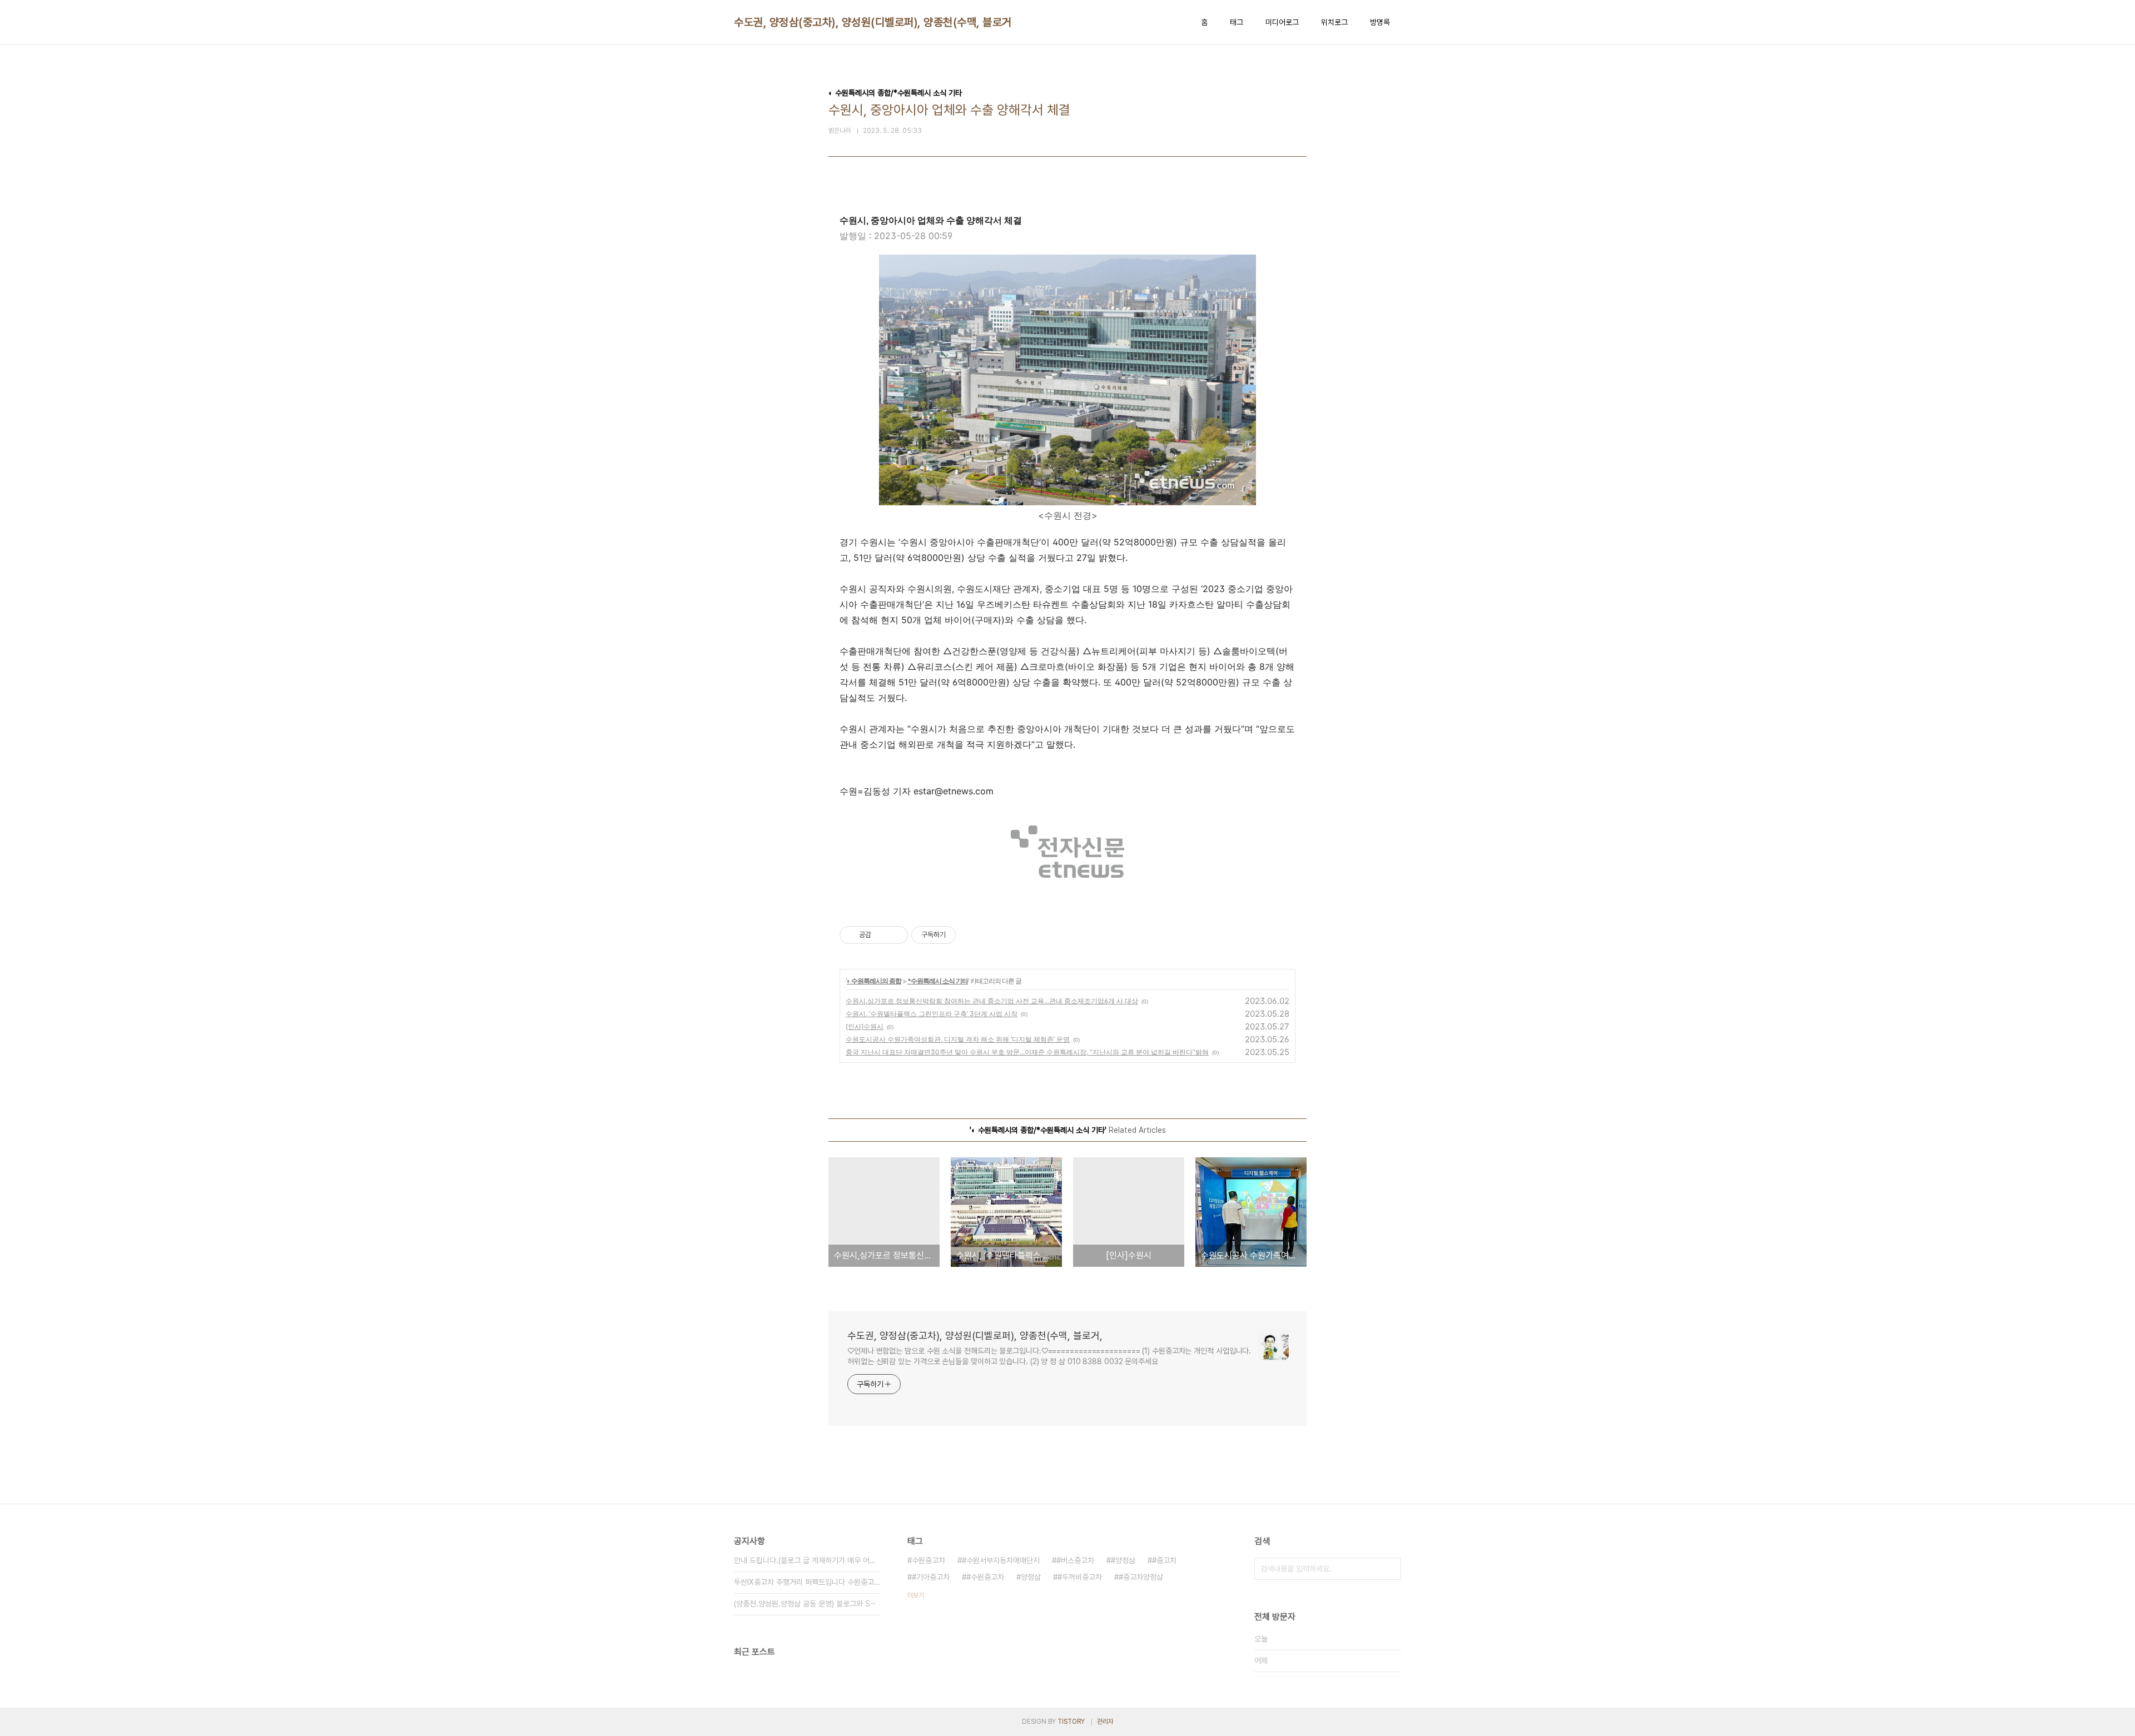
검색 (1390, 1569)
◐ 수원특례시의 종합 (874, 981)
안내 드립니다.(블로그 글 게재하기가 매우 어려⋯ (807, 1560)
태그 (1237, 22)
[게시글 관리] (895, 935)
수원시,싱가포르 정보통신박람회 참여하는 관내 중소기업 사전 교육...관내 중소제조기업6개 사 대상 (992, 1001)
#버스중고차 (1075, 1560)
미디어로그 (1282, 22)
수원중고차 (929, 1560)
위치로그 (1334, 22)
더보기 (916, 1595)
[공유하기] (882, 935)
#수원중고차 (985, 1577)
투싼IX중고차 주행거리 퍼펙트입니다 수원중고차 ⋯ (807, 1582)
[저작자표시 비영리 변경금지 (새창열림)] (971, 935)
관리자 (1105, 1722)
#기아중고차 (931, 1577)
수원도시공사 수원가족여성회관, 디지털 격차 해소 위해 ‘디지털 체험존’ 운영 (958, 1039)
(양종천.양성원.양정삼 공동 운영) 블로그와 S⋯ (805, 1604)
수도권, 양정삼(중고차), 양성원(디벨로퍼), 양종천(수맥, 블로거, (874, 22)
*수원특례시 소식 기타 (938, 981)
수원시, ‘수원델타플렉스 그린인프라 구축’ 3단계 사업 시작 (932, 1014)
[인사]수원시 (865, 1026)
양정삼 (1031, 1577)
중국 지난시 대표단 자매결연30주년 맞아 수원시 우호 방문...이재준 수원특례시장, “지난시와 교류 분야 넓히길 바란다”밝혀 (1027, 1052)
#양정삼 (1123, 1560)
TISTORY (1071, 1722)
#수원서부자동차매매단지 (1001, 1560)
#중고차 (1164, 1560)
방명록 (1380, 22)
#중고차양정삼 (1141, 1577)
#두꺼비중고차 (1080, 1577)
